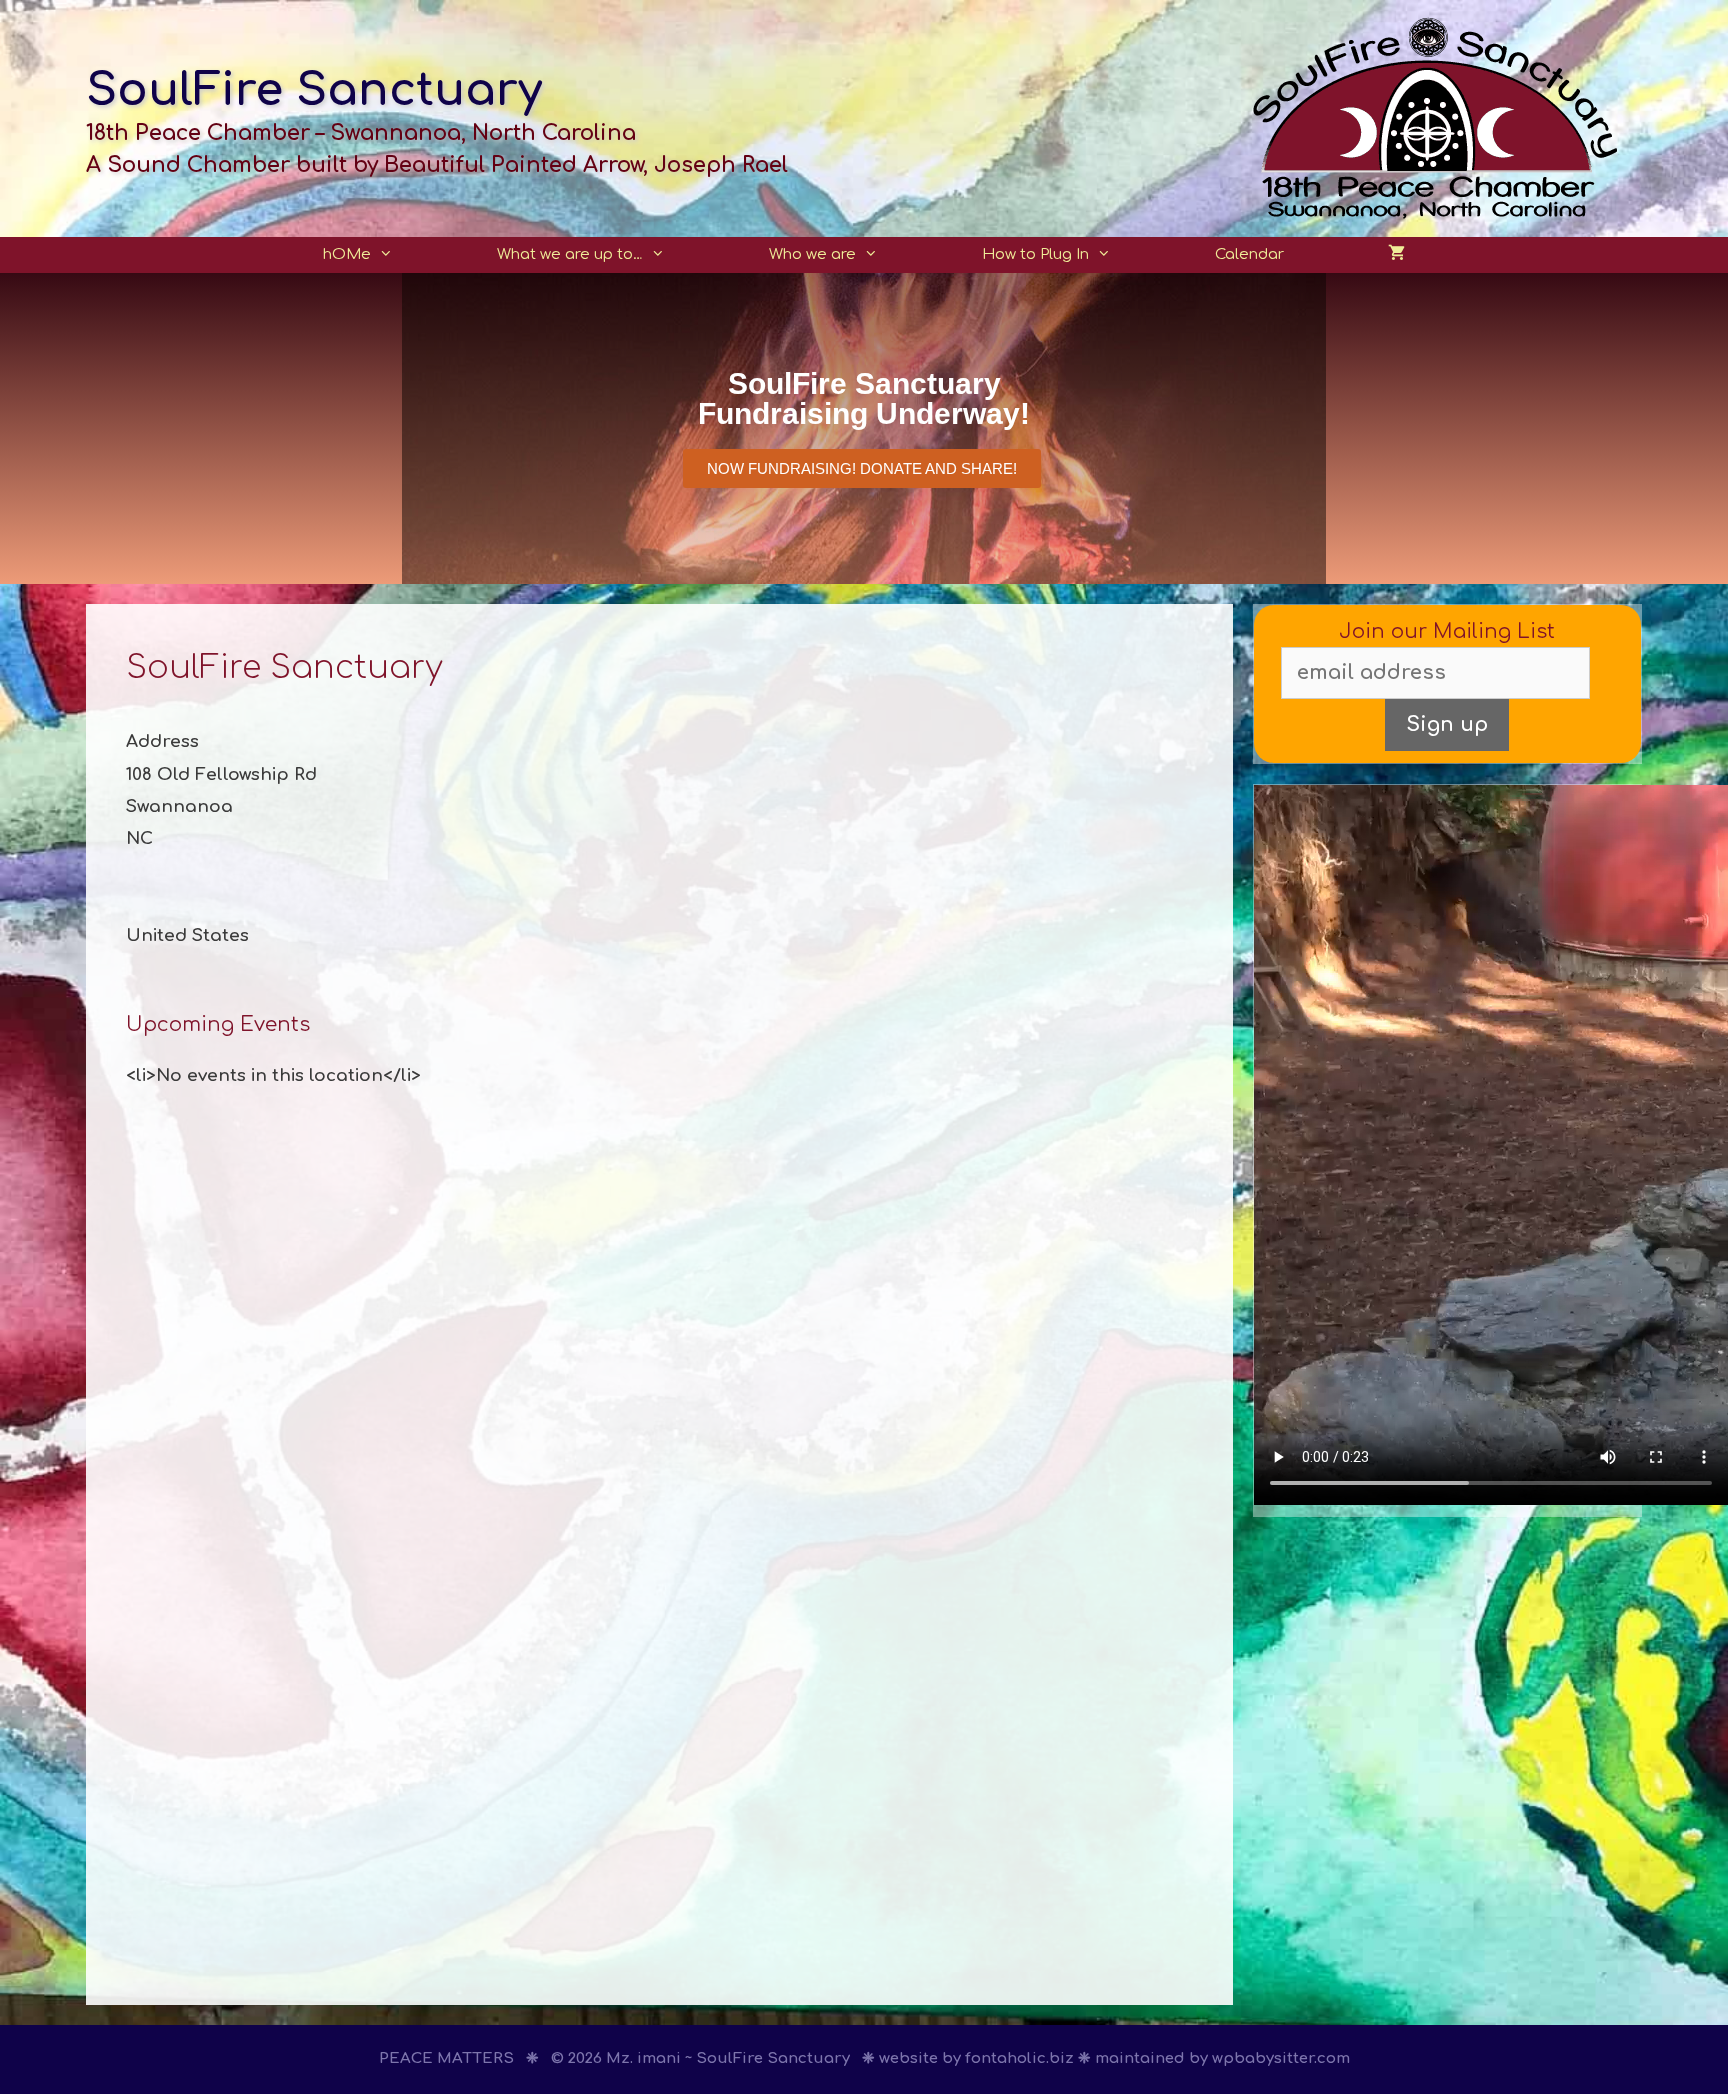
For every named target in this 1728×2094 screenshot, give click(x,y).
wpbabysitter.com (1281, 2058)
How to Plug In (1035, 254)
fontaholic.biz (1019, 2058)
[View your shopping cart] (1396, 255)
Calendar (1249, 254)
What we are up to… (570, 254)
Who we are (812, 254)
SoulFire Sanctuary (314, 90)
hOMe (347, 254)
